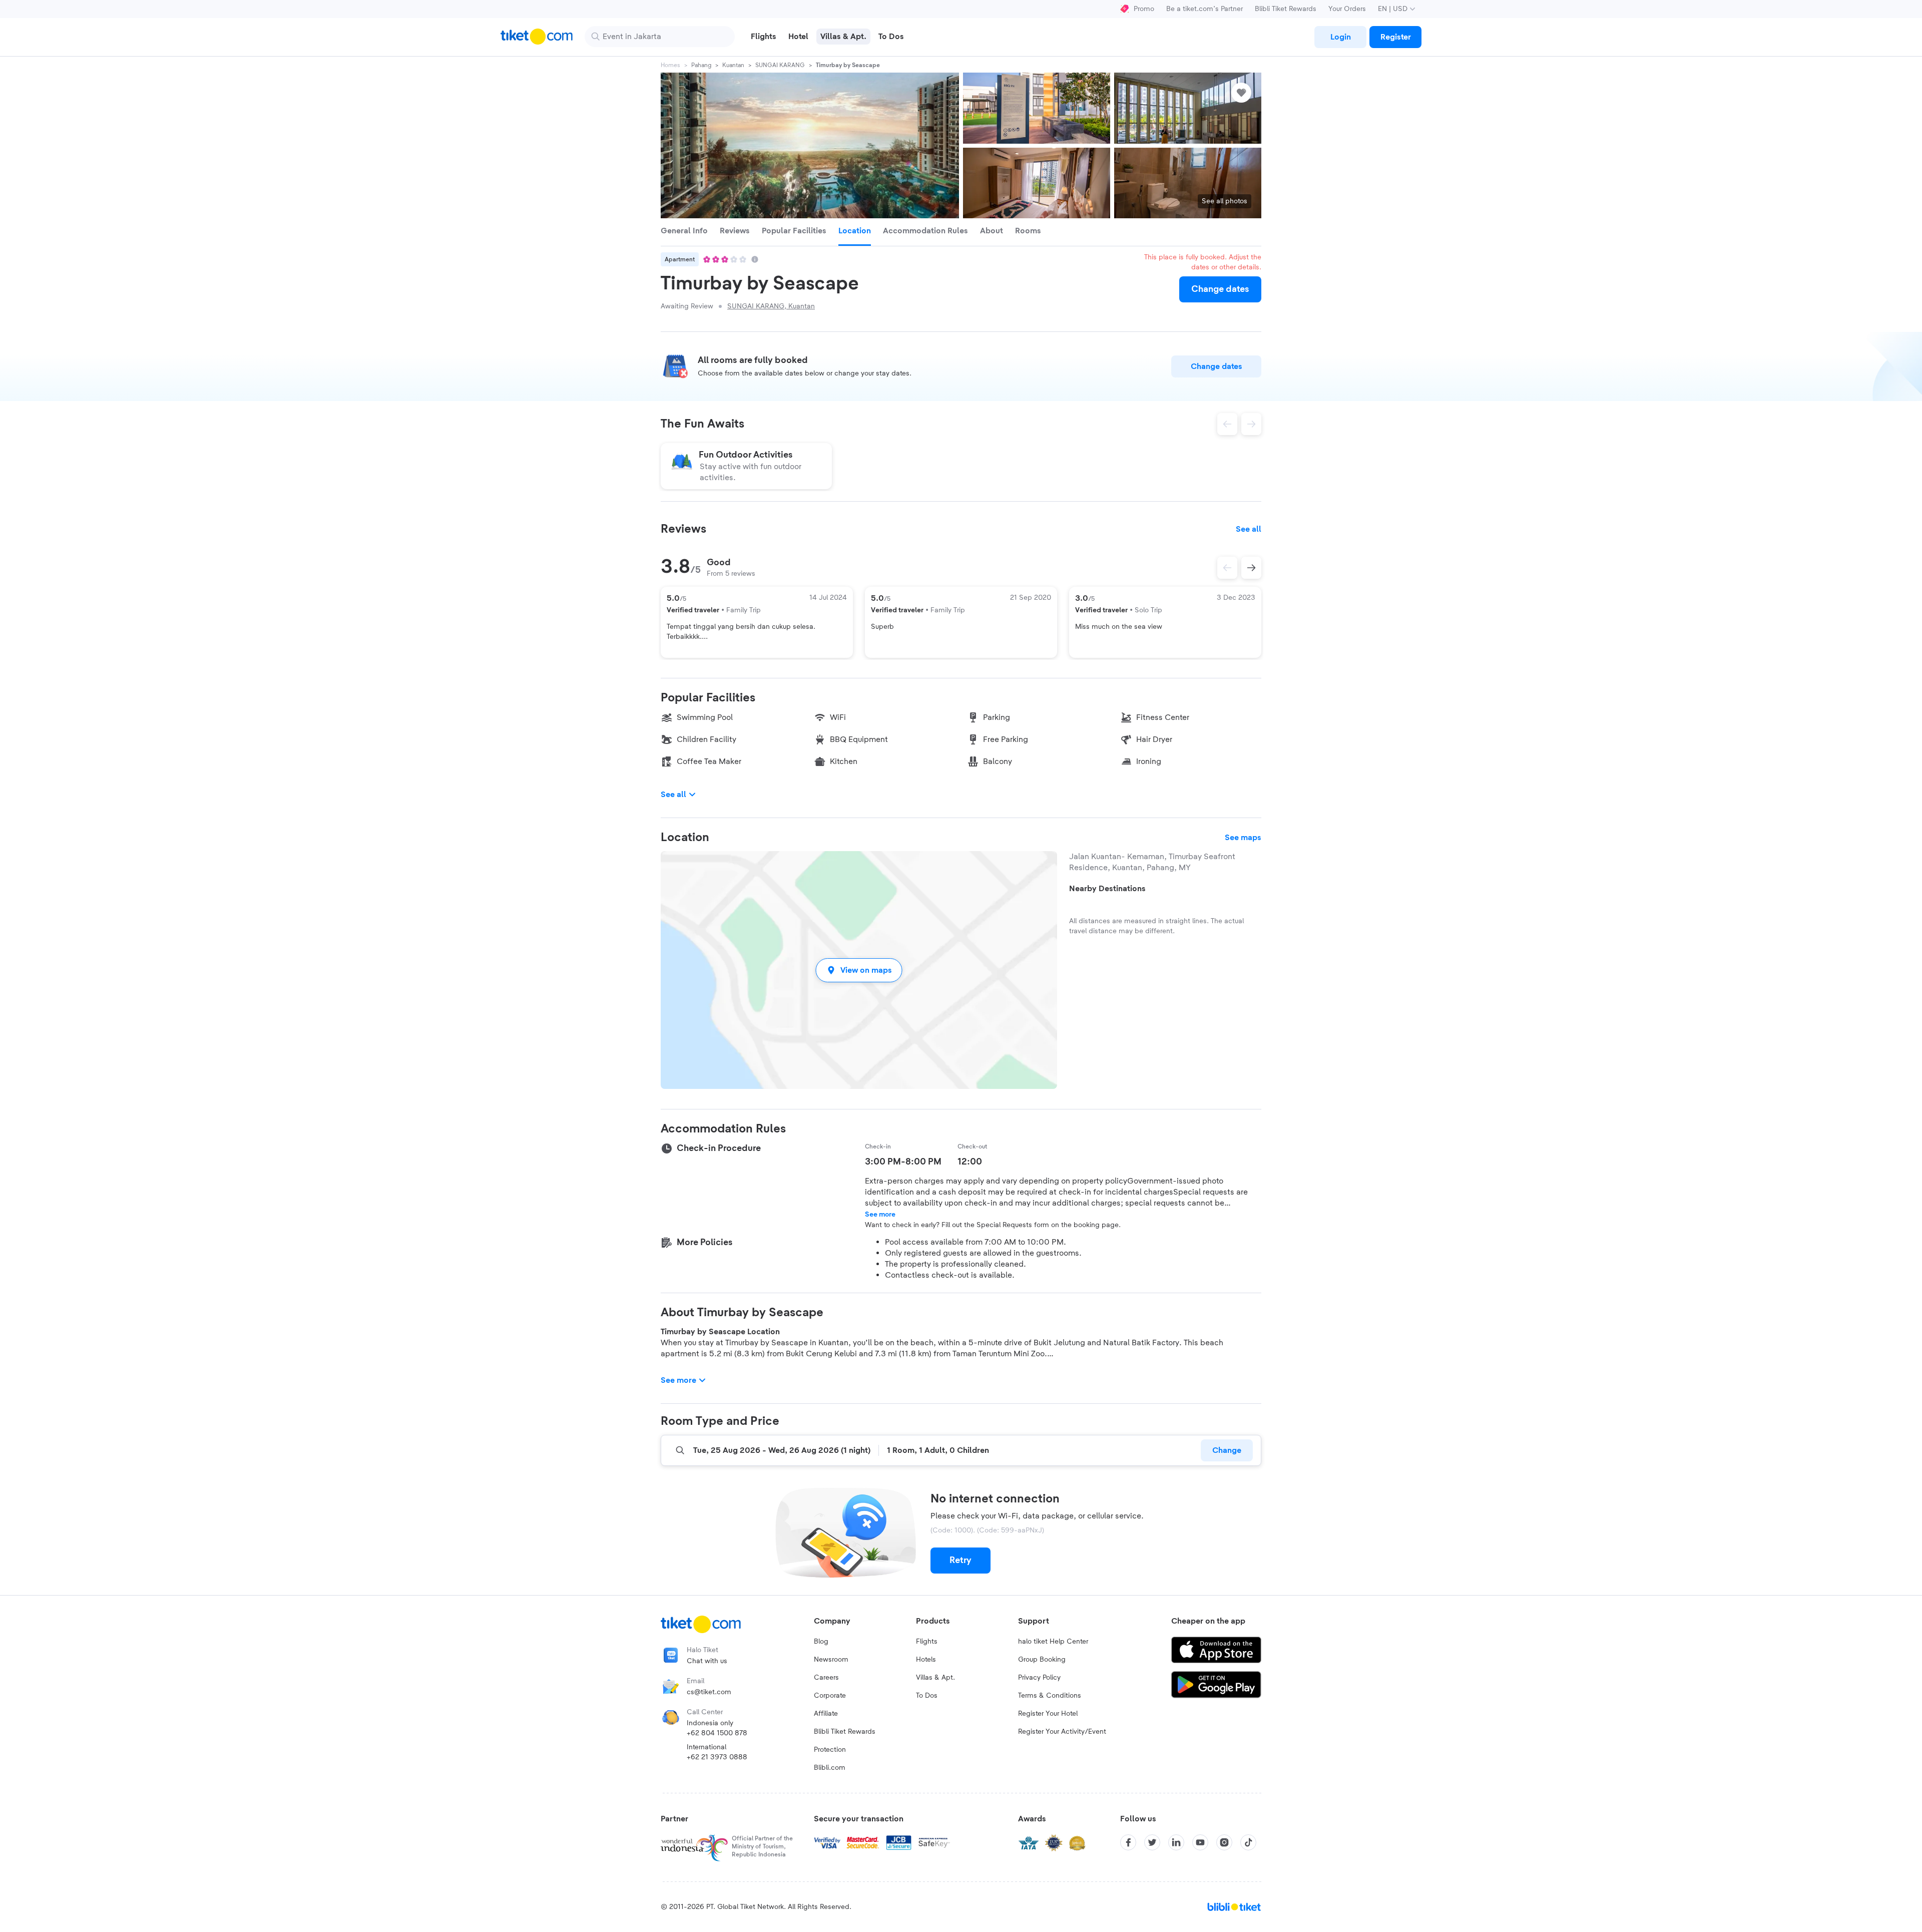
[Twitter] (1152, 1842)
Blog (821, 1642)
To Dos (927, 1696)
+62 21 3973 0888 (717, 1757)
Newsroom (831, 1660)
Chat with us (707, 1661)
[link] (1340, 37)
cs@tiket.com (709, 1692)
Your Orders (1347, 9)
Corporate (830, 1696)
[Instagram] (1224, 1842)
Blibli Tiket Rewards (1286, 9)
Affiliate (826, 1714)
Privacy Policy (1039, 1678)
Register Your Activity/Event (1062, 1732)
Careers (826, 1678)
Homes (670, 65)
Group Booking (1042, 1660)
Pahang (701, 65)
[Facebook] (1128, 1842)
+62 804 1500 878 (717, 1733)
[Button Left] (1227, 568)
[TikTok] (1248, 1842)
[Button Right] (1251, 568)
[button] (859, 970)
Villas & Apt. (935, 1678)
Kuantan (733, 65)
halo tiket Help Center (1053, 1642)
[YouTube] (1200, 1842)
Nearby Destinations (1107, 889)
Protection (830, 1750)
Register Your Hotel (1048, 1714)
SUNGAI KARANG (780, 65)
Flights (927, 1642)
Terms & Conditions (1050, 1696)
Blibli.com (830, 1768)
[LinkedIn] (1176, 1842)
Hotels (926, 1660)
